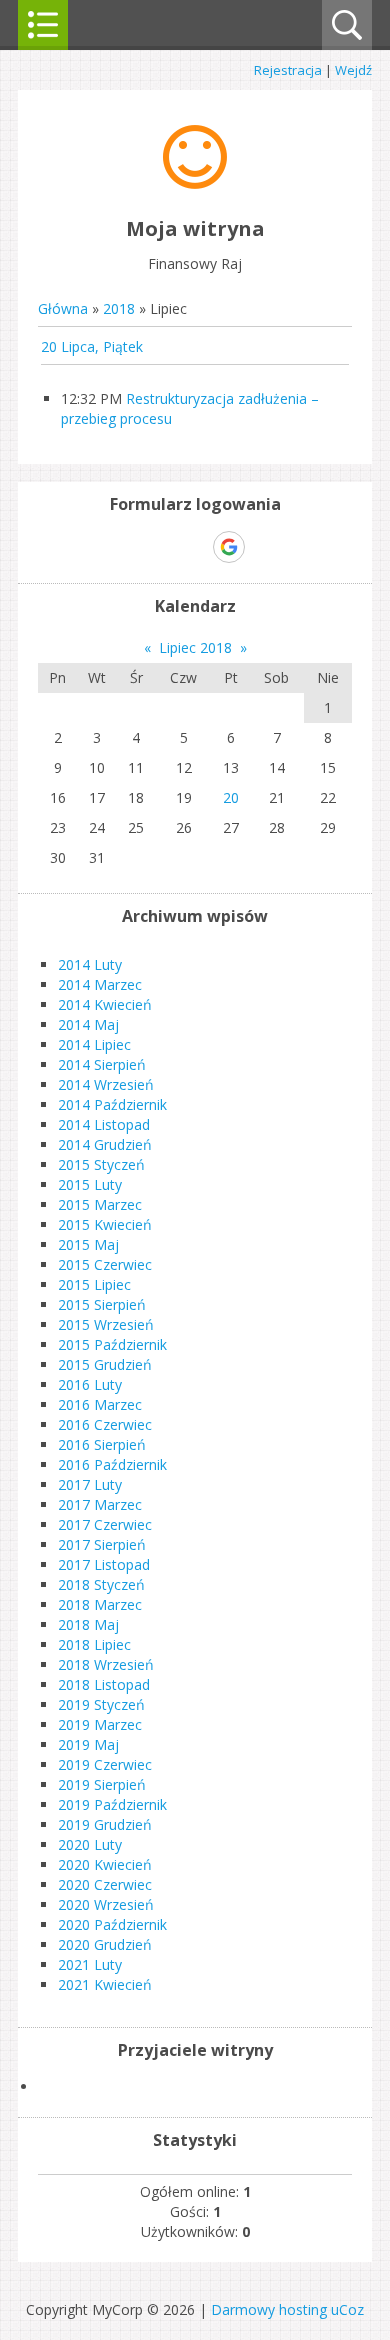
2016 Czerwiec (105, 1424)
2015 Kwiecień (105, 1224)
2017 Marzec (100, 1504)
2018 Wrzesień (106, 1664)
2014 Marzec (100, 984)
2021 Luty (90, 1964)
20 (231, 797)
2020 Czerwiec (105, 1884)
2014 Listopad (104, 1124)
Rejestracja (288, 70)
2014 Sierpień (102, 1064)
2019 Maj (88, 1744)
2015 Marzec (100, 1204)
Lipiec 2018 (195, 647)
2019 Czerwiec (105, 1764)
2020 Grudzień (105, 1944)
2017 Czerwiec (105, 1524)
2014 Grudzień (105, 1144)
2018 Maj (88, 1624)
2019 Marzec (100, 1724)
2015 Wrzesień (106, 1324)
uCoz (347, 2309)
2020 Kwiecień (105, 1864)
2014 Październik (112, 1104)
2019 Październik (112, 1804)
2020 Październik (112, 1924)
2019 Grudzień (105, 1824)
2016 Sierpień (102, 1444)
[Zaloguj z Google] (229, 547)
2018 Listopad (104, 1684)
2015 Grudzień (105, 1364)
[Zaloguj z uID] (160, 547)
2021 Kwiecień (105, 1984)
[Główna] (195, 183)
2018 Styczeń (101, 1584)
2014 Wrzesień (106, 1084)
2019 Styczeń (101, 1704)
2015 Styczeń (101, 1164)
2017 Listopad (104, 1564)
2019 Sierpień (102, 1784)
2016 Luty (90, 1384)
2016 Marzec (100, 1404)
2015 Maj (88, 1244)
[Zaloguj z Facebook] (194, 547)
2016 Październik (112, 1464)
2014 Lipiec (94, 1044)
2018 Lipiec (94, 1644)
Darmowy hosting (269, 2309)
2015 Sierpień (102, 1304)
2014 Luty (90, 964)
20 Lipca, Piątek (92, 346)
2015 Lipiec (94, 1284)
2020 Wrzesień (106, 1904)
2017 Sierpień (102, 1544)
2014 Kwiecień (105, 1004)
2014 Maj (88, 1024)
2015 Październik (112, 1344)
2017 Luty (90, 1484)
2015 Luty (90, 1184)
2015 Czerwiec (105, 1264)
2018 (119, 308)
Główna (63, 308)
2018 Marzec (100, 1604)
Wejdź (353, 70)
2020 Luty (90, 1844)
